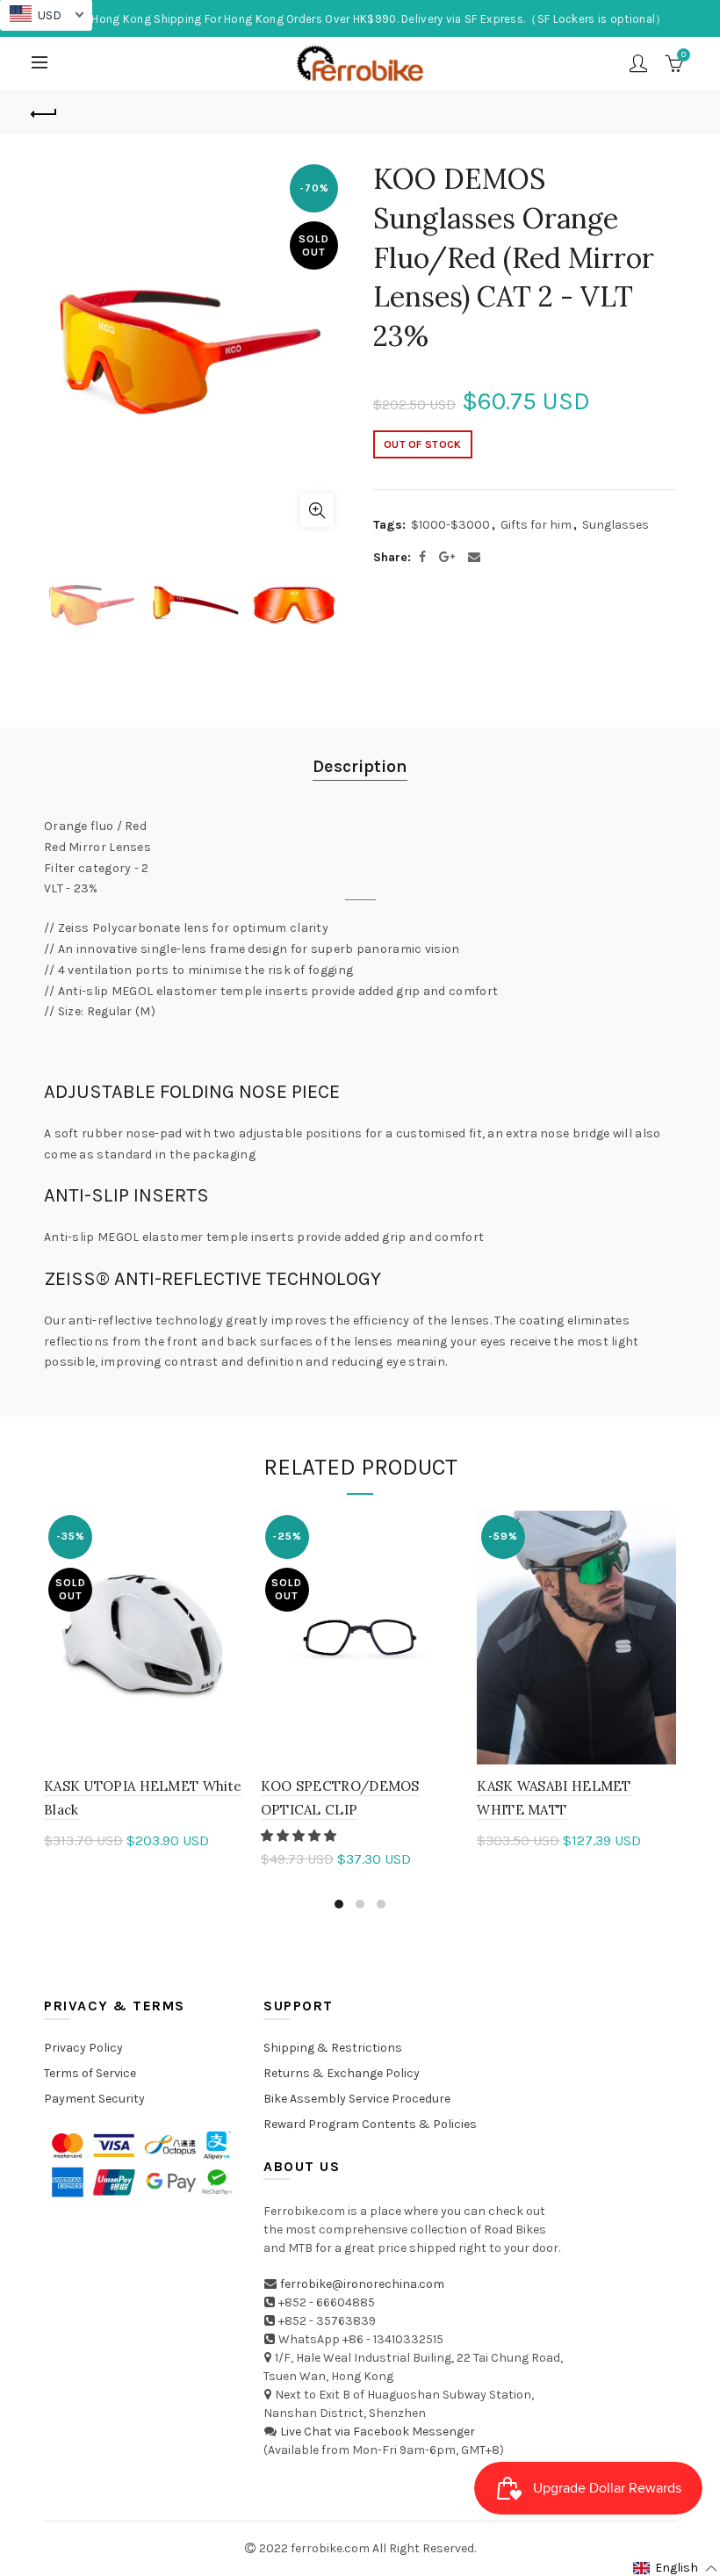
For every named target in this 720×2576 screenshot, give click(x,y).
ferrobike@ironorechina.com (362, 2284)
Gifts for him (536, 525)
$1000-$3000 (450, 525)
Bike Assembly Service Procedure (357, 2099)
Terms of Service (90, 2073)
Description (360, 766)
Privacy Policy (83, 2048)
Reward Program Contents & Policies (370, 2124)
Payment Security (94, 2099)
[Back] (45, 112)
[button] (300, 1836)
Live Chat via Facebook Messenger (378, 2432)
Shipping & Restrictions (333, 2048)
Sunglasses (616, 525)
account (638, 63)
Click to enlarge (317, 510)
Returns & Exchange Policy (342, 2073)
